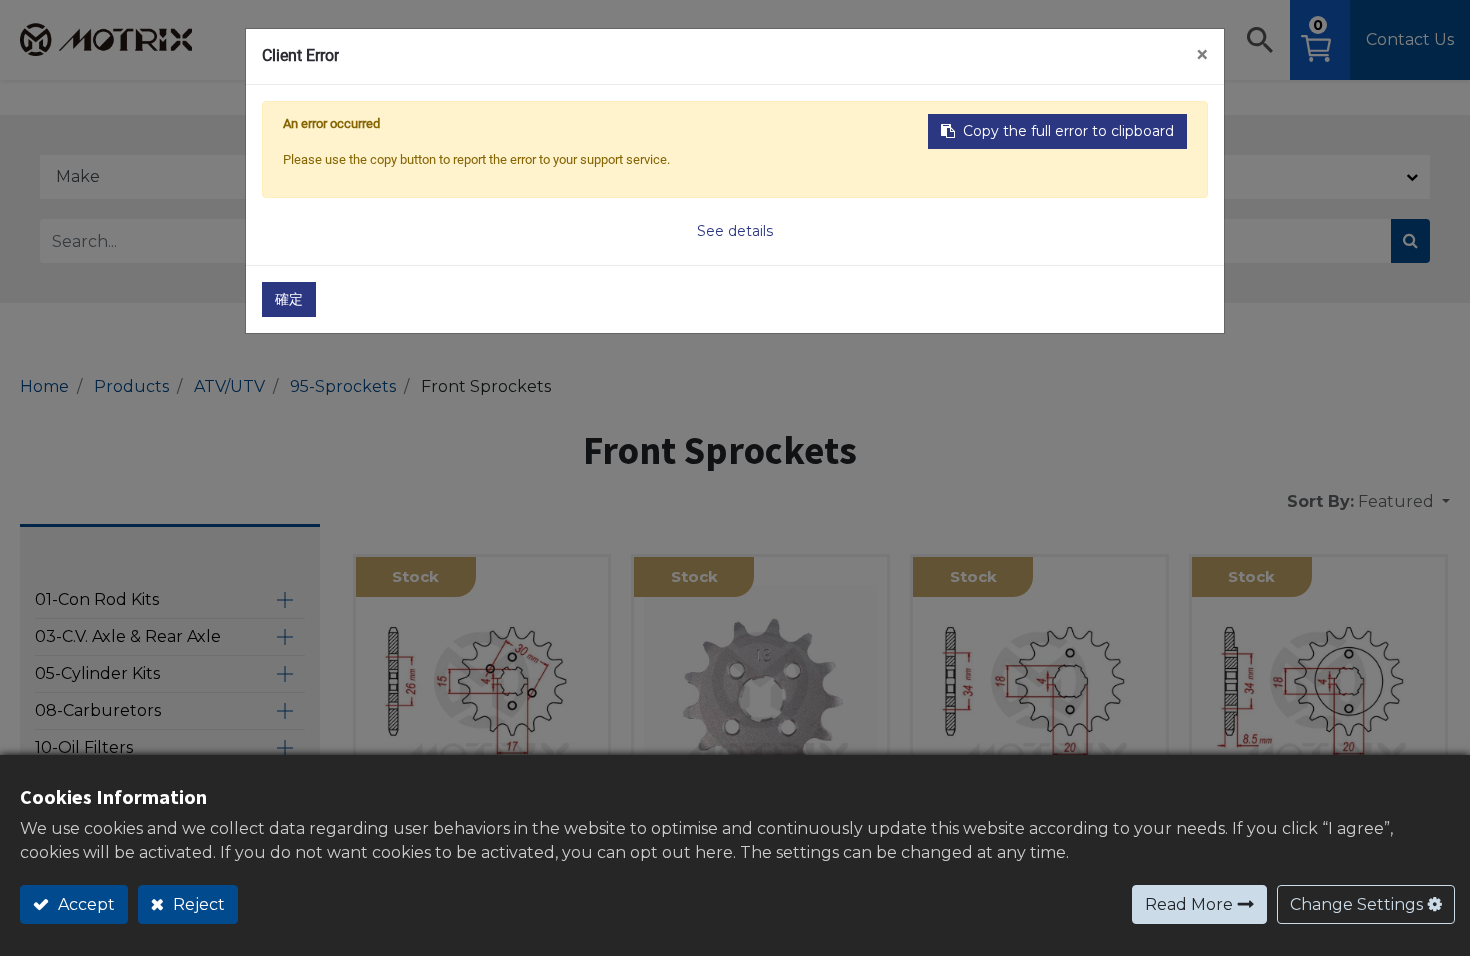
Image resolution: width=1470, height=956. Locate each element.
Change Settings (1356, 904)
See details (735, 231)
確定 (289, 299)
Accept (84, 904)
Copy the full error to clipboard (1068, 131)
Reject (197, 904)
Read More (1189, 904)
